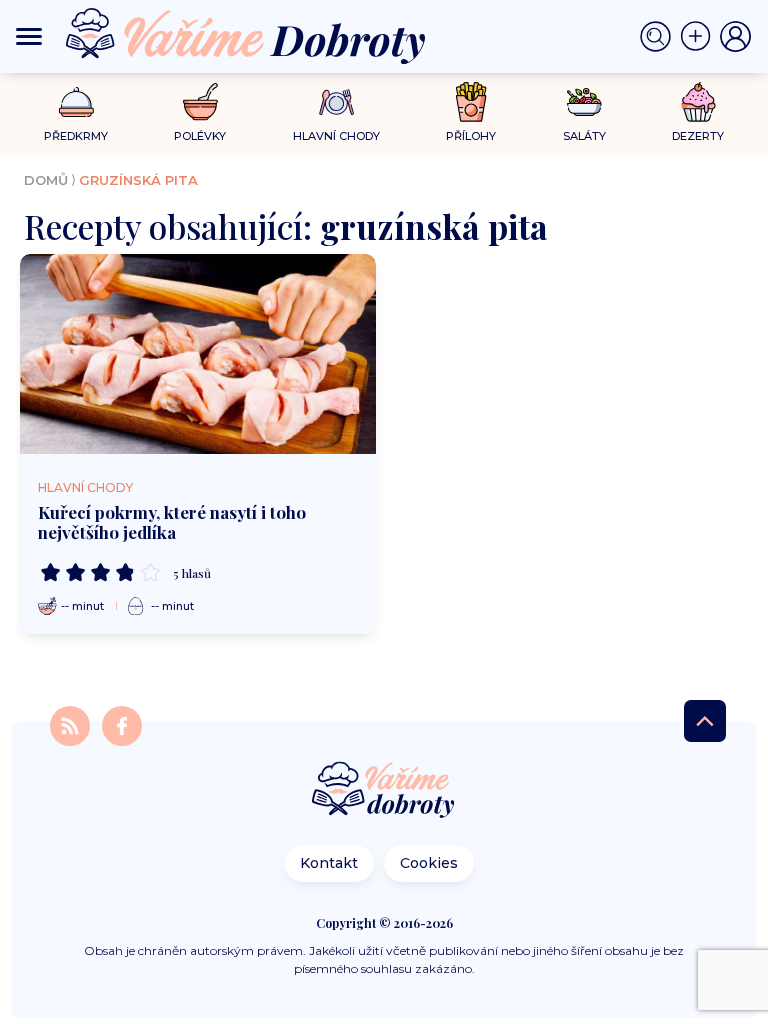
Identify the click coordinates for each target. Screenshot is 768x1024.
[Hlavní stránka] (384, 791)
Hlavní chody (85, 487)
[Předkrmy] (76, 101)
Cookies (429, 863)
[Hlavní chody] (336, 102)
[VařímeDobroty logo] (245, 36)
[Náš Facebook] (122, 724)
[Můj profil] (736, 37)
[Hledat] (660, 37)
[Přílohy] (471, 102)
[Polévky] (200, 102)
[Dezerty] (698, 102)
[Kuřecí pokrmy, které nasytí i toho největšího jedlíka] (198, 354)
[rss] (72, 724)
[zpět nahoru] (705, 721)
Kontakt (329, 863)
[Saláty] (584, 102)
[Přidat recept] (700, 37)
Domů (46, 180)
